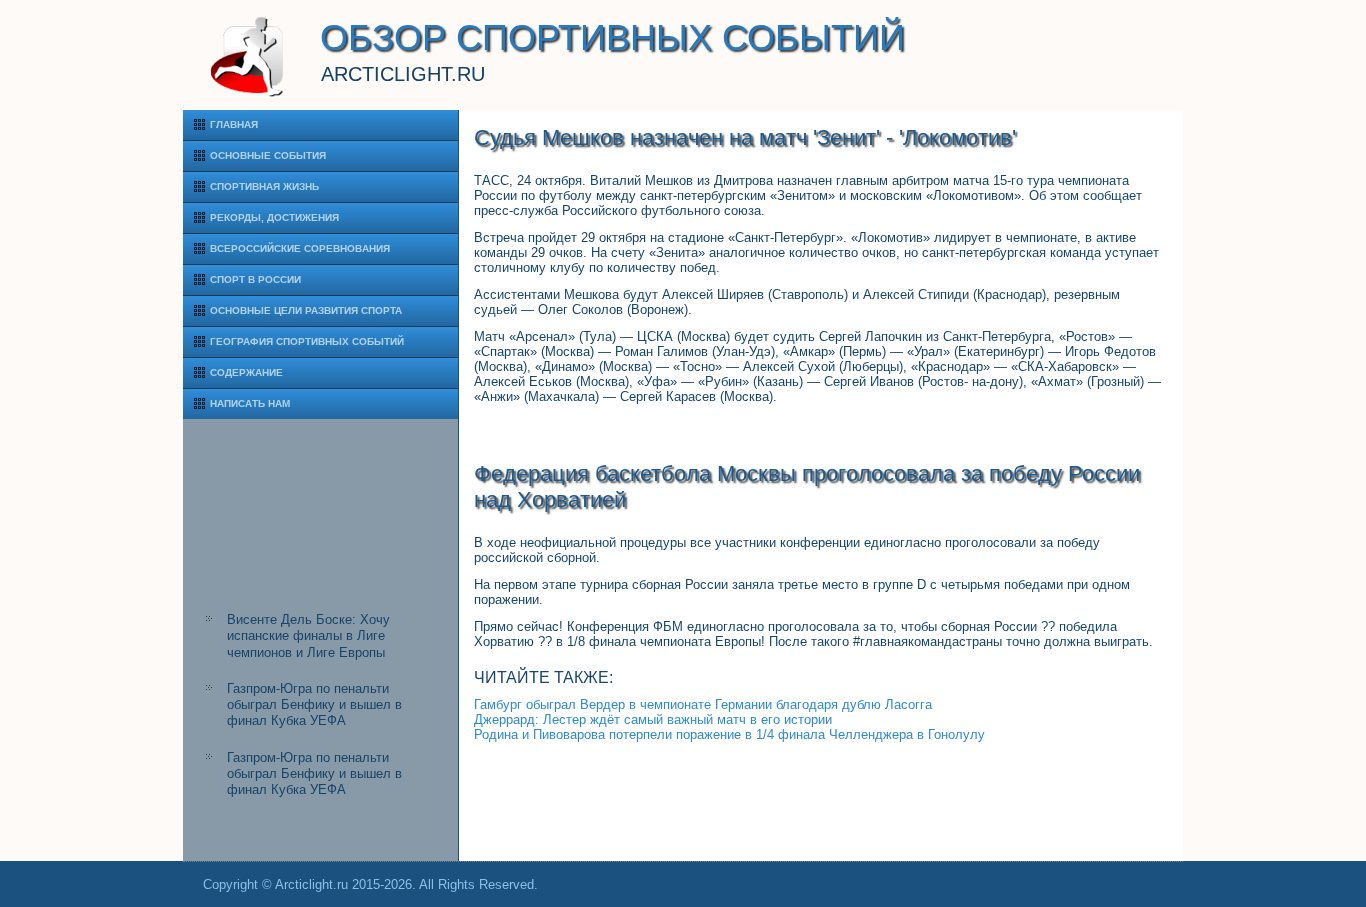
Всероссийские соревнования (300, 248)
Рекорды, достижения (274, 217)
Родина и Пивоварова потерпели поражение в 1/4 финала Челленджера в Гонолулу (729, 734)
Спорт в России (255, 279)
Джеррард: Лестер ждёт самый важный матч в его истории (653, 719)
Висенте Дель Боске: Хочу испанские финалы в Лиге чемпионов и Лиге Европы (308, 636)
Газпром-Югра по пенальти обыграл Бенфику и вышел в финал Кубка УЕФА (314, 705)
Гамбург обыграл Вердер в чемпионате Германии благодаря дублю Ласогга (703, 704)
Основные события (268, 155)
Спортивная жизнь (264, 186)
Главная (234, 124)
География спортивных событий (307, 341)
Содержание (246, 372)
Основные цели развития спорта (306, 310)
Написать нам (250, 403)
